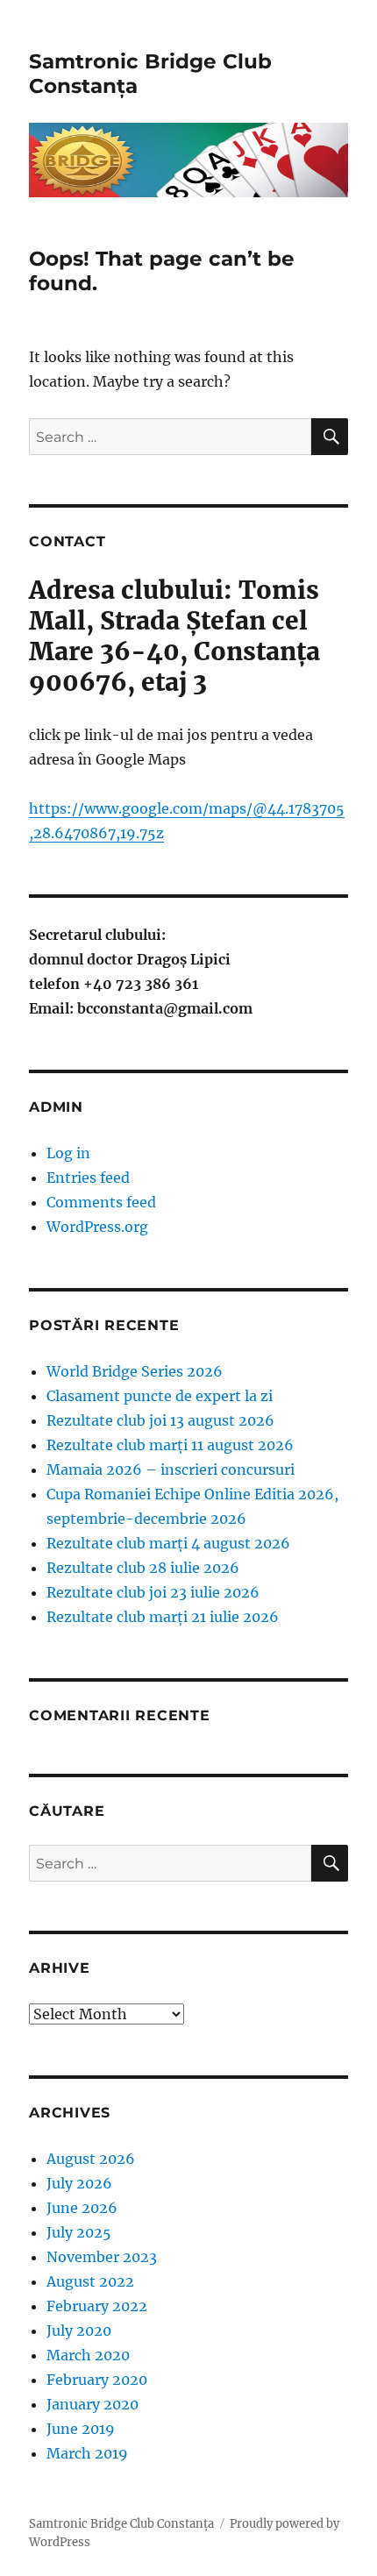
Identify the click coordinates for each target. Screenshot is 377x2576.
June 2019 (81, 2429)
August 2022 (90, 2281)
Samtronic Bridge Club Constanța (121, 2524)
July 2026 (79, 2183)
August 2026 (91, 2159)
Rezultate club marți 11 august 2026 (170, 1445)
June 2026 (82, 2208)
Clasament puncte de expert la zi (160, 1396)
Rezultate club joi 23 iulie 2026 (153, 1592)
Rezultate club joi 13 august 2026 (160, 1420)
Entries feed (88, 1178)
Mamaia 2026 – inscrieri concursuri (171, 1469)
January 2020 (92, 2404)
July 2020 (79, 2330)
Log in (68, 1153)
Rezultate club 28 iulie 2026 (143, 1568)
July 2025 (79, 2232)
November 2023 (102, 2257)
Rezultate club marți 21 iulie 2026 (163, 1617)
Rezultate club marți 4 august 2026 (168, 1543)
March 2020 (88, 2355)
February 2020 (97, 2380)
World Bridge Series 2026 (135, 1371)
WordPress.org (97, 1227)
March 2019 (87, 2453)
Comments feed (101, 1202)
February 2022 (97, 2306)
